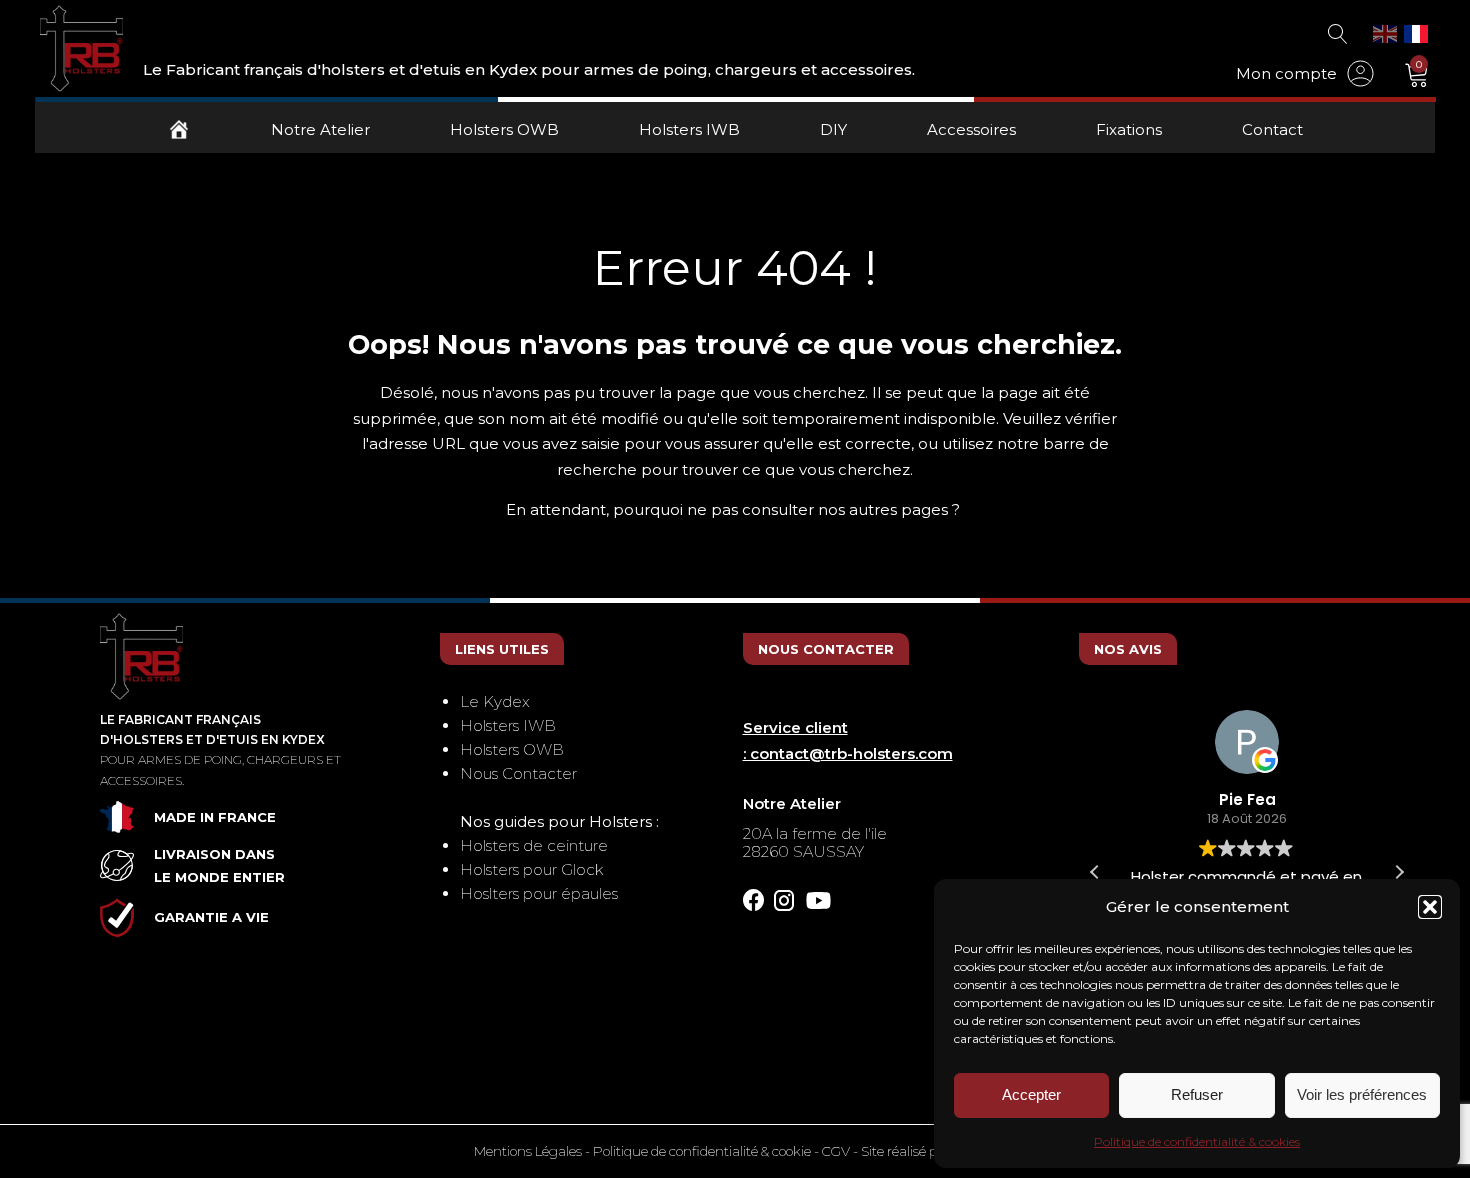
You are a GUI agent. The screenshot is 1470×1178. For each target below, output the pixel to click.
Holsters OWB (504, 129)
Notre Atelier (320, 129)
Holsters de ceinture (534, 845)
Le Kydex (495, 701)
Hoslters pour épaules (539, 893)
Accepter (1031, 1094)
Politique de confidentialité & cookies (1197, 1141)
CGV (836, 1151)
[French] (1417, 32)
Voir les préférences (1362, 1094)
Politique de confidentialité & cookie (702, 1151)
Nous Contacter (518, 773)
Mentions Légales (528, 1151)
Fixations (1129, 129)
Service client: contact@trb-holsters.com (848, 740)
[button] (1430, 907)
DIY (833, 129)
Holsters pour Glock (531, 869)
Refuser (1197, 1094)
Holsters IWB (689, 129)
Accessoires (971, 129)
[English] (1386, 32)
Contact (1272, 129)
